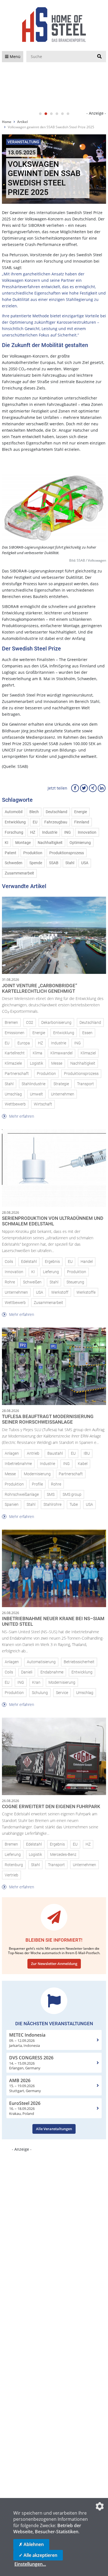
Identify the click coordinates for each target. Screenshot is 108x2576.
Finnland (82, 822)
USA (85, 863)
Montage (23, 843)
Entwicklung (15, 822)
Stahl (70, 863)
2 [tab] (46, 114)
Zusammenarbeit (19, 873)
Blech (34, 812)
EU (35, 822)
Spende (36, 863)
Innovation (87, 832)
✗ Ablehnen (31, 2544)
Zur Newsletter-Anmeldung (54, 1964)
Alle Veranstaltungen (54, 2129)
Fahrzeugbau (56, 822)
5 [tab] (62, 114)
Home (7, 122)
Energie (81, 812)
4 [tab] (57, 114)
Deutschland (56, 812)
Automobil (14, 812)
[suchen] (99, 57)
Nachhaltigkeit (50, 843)
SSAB (54, 863)
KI (7, 843)
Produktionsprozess (67, 853)
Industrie (50, 832)
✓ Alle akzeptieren (38, 2555)
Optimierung (80, 843)
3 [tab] (51, 114)
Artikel (22, 122)
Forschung (14, 832)
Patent (11, 853)
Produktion (33, 853)
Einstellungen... (30, 2564)
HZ (33, 832)
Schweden (14, 863)
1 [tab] (40, 114)
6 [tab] (68, 114)
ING (68, 832)
